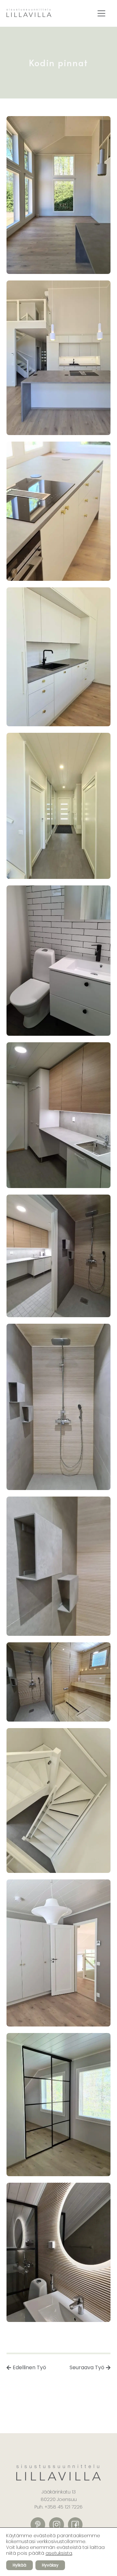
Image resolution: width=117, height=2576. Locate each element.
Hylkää (19, 2565)
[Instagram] (57, 2525)
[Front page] (29, 14)
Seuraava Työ (87, 2367)
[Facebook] (75, 2525)
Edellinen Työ (29, 2367)
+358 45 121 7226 (64, 2507)
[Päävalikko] (101, 13)
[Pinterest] (38, 2525)
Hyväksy (50, 2565)
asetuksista (59, 2553)
